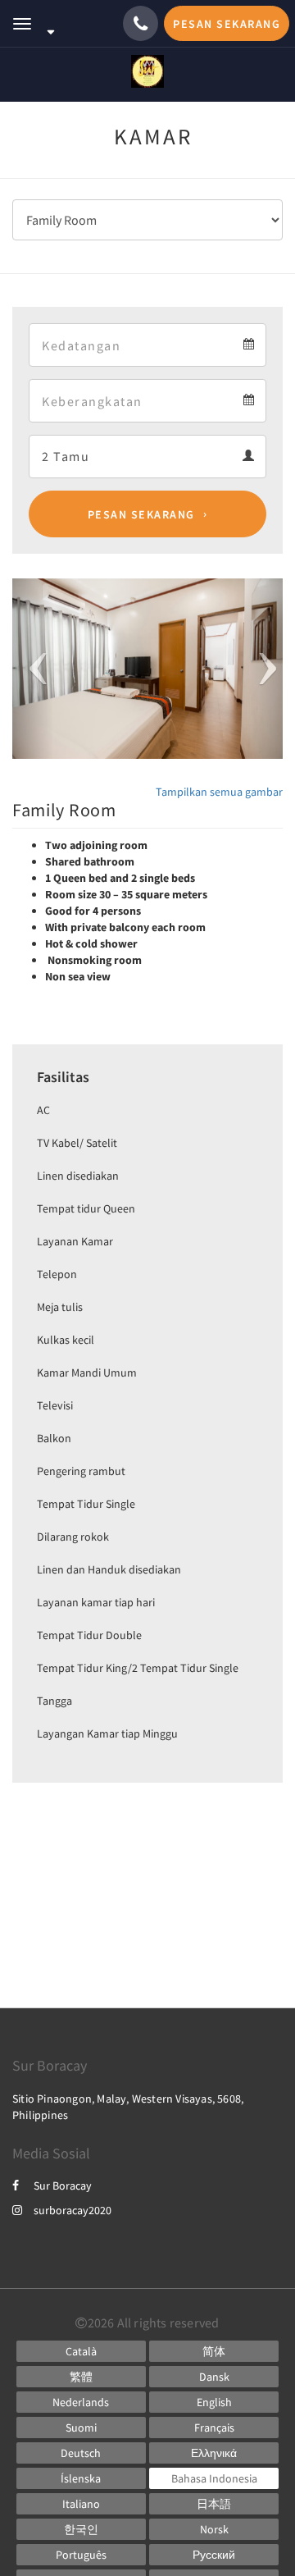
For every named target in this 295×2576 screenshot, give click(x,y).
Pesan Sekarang (141, 514)
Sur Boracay (63, 2185)
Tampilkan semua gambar (219, 792)
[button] (33, 669)
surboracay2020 (73, 2210)
